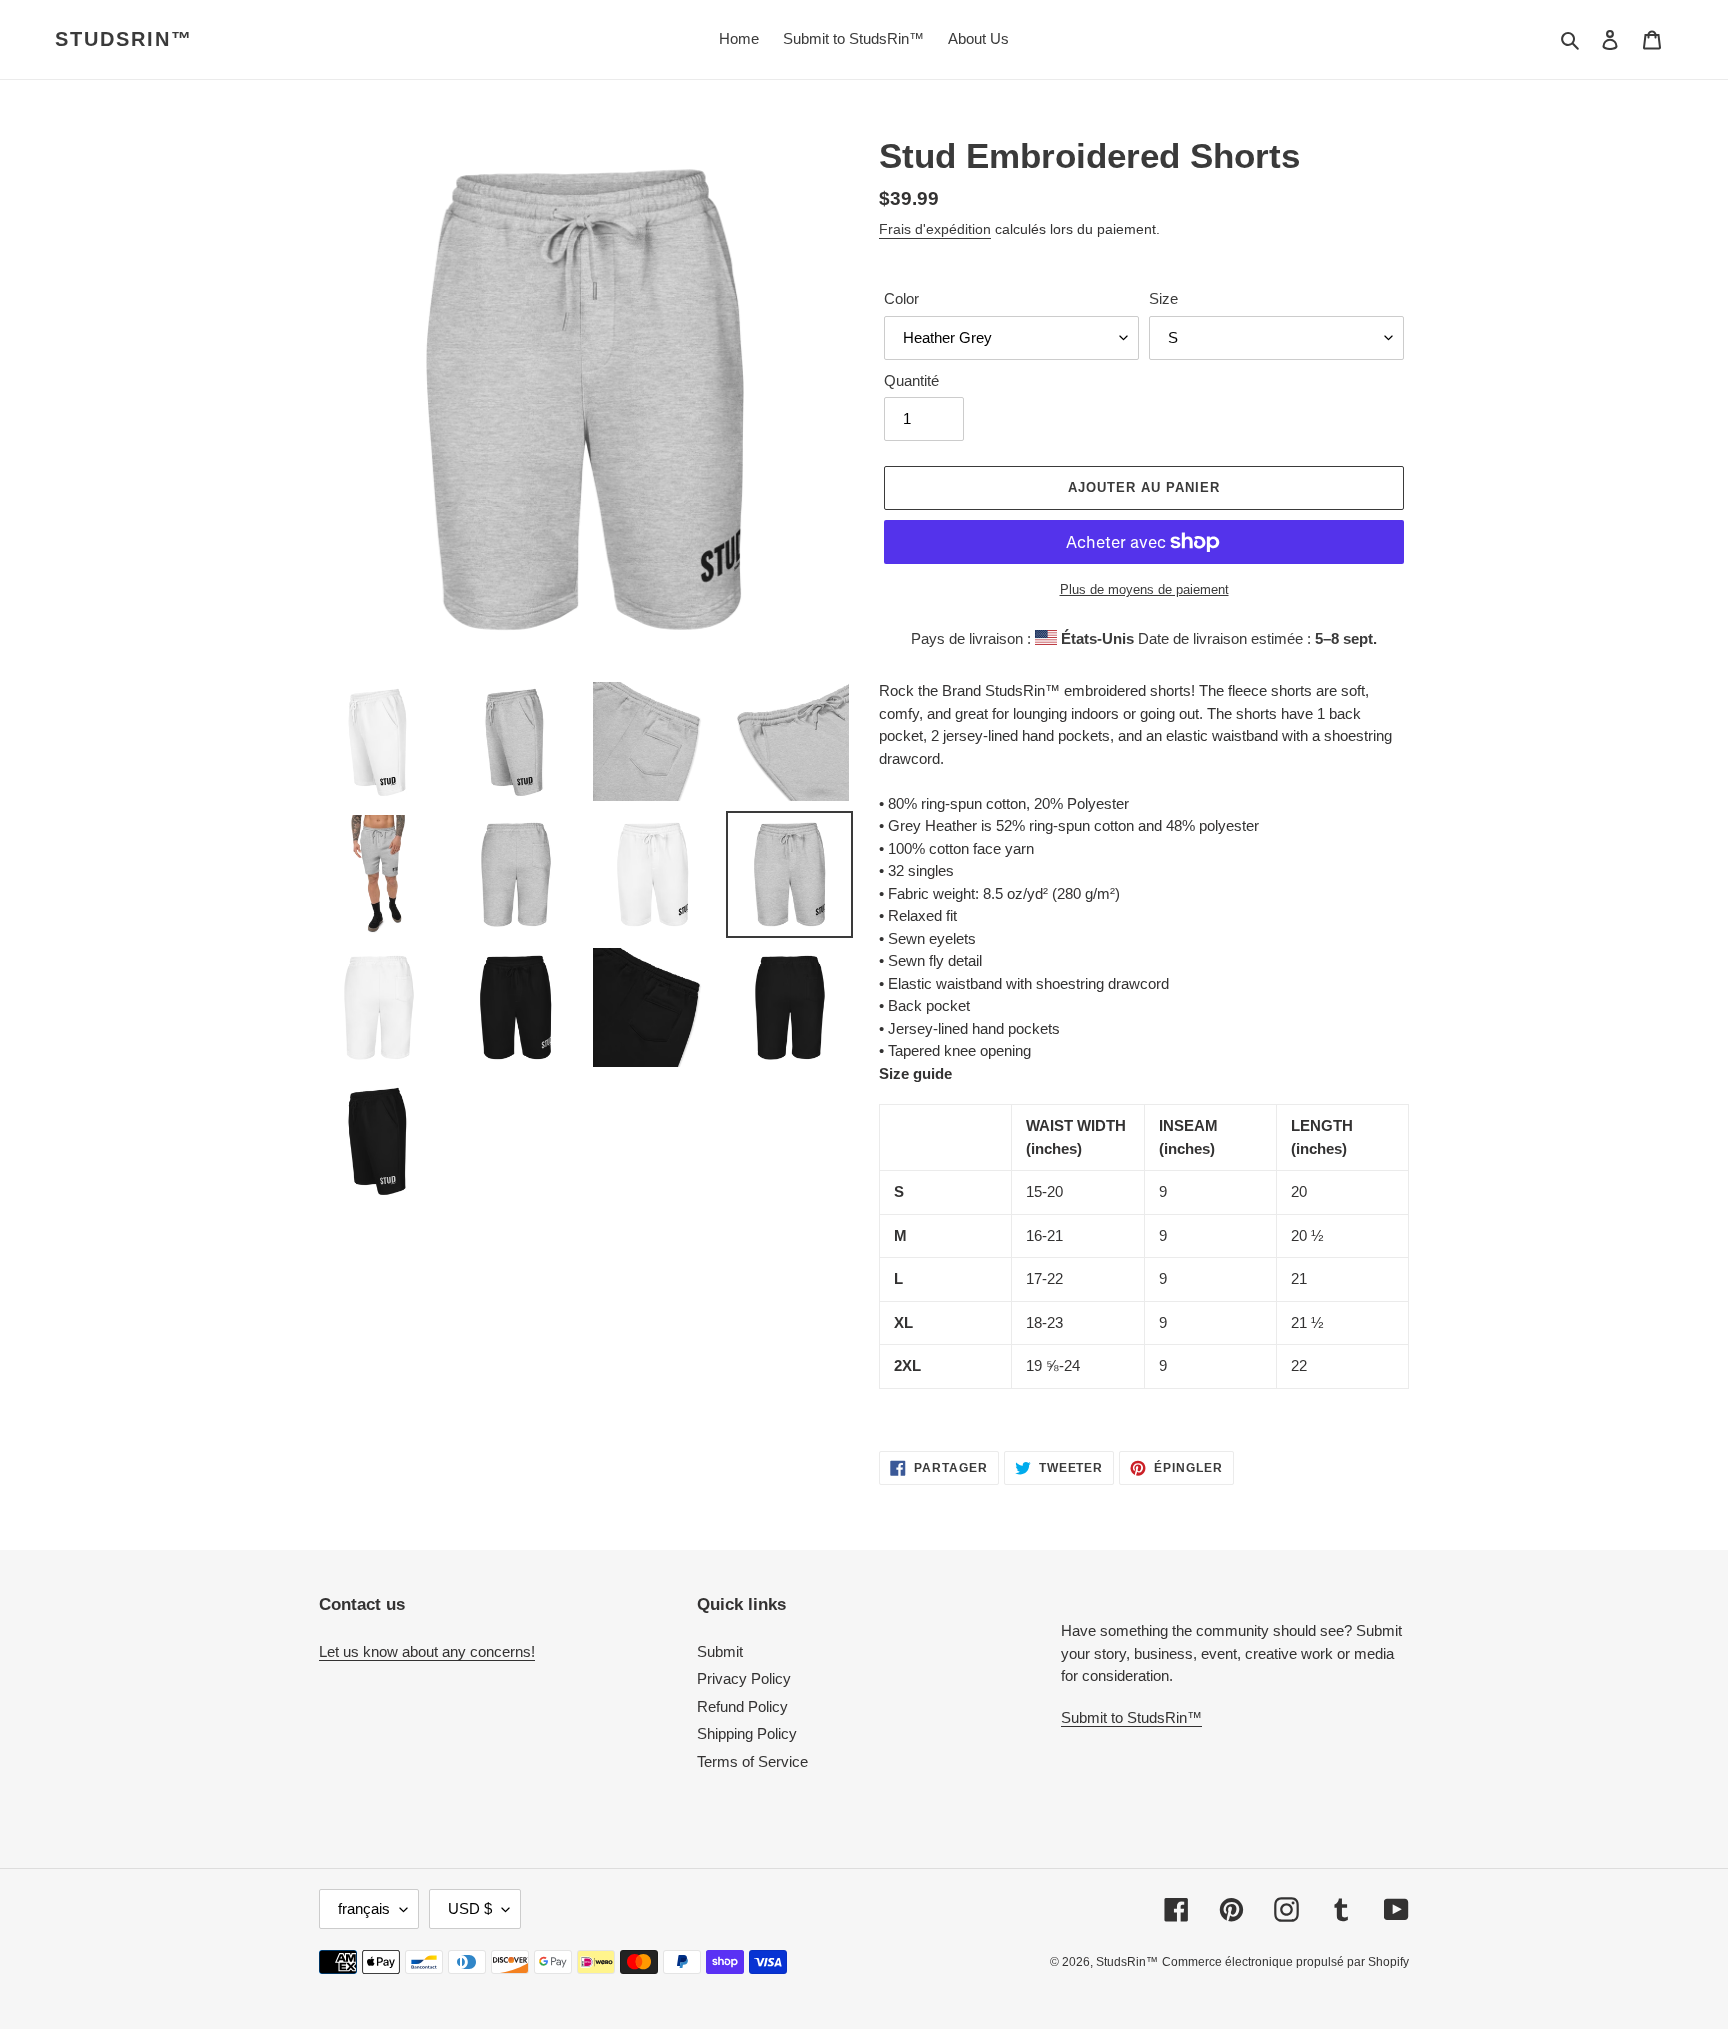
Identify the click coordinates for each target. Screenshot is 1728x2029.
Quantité (911, 380)
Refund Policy (742, 1706)
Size (1163, 298)
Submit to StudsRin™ (1131, 1717)
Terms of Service (752, 1761)
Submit (720, 1651)
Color (901, 298)
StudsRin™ (124, 39)
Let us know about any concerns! (427, 1651)
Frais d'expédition (935, 229)
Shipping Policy (747, 1733)
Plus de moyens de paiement (1144, 589)
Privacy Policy (744, 1678)
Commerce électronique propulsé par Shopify (1285, 1962)
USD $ (470, 1908)
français (364, 1908)
